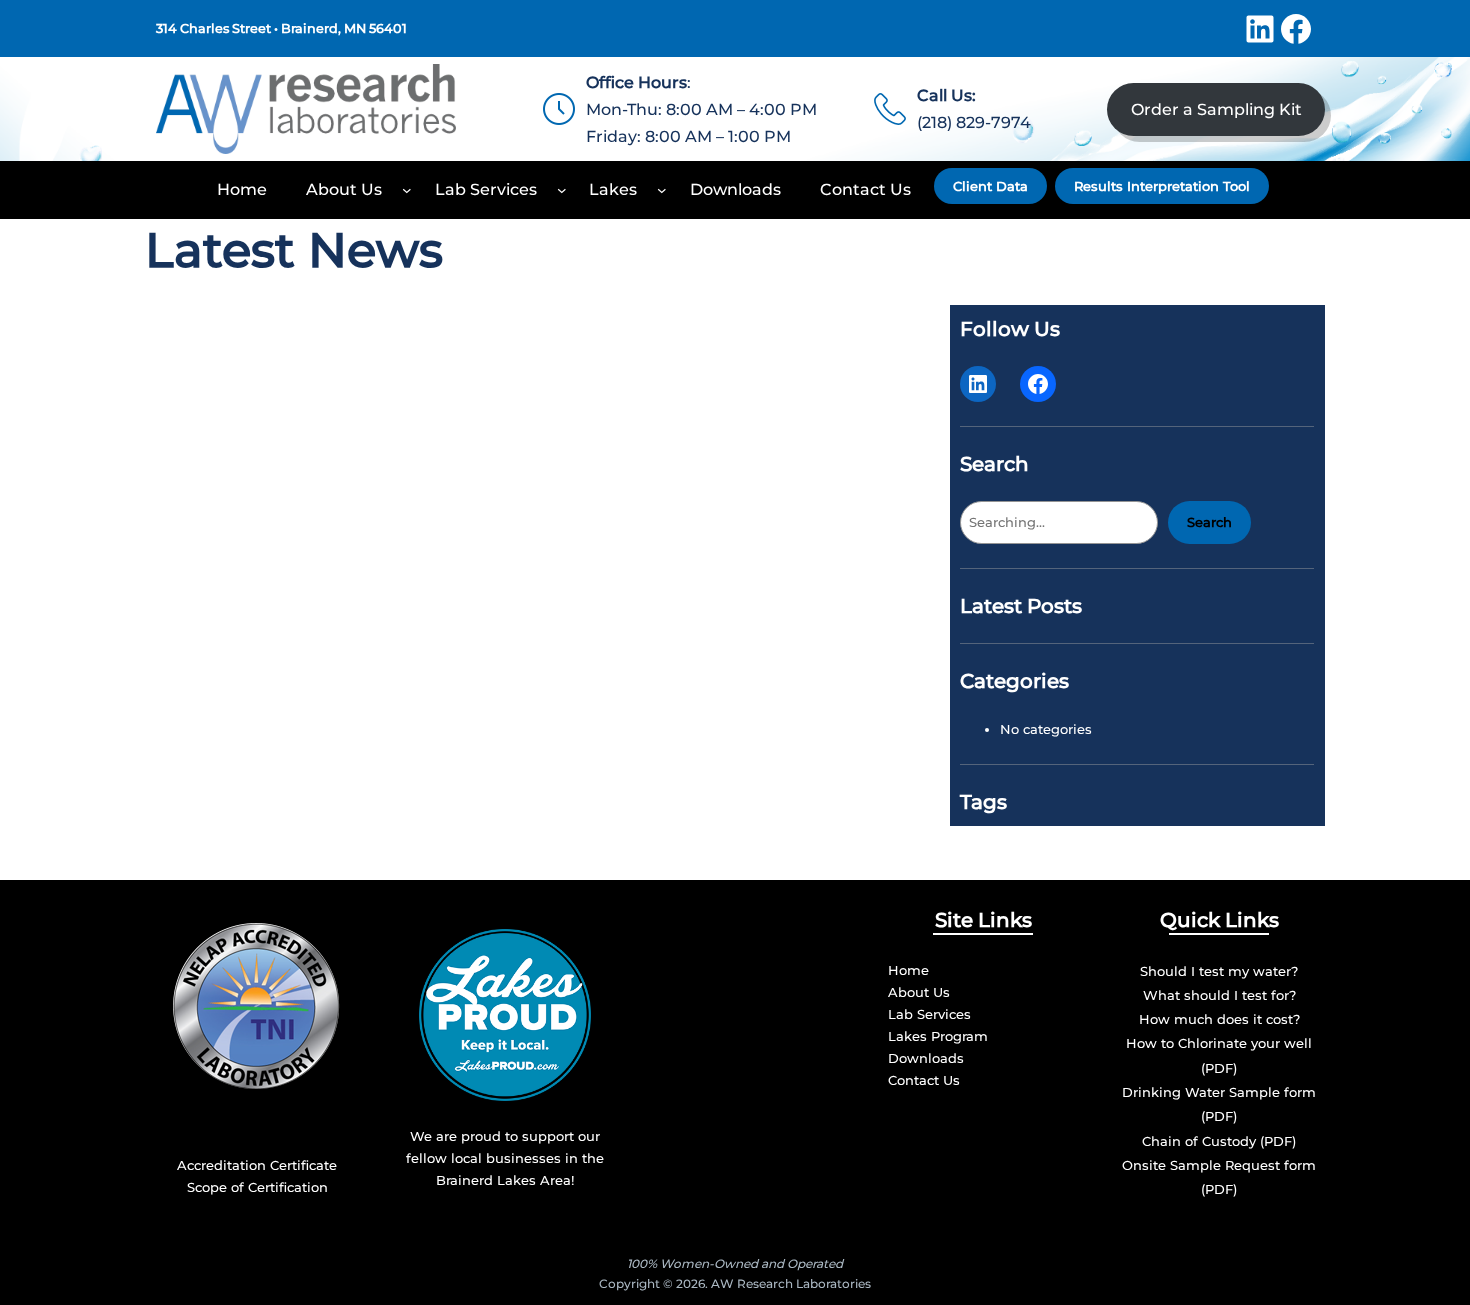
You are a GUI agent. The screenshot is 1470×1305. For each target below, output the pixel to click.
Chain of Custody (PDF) (1219, 1141)
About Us (919, 992)
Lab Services (929, 1014)
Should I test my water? (1219, 971)
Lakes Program (938, 1036)
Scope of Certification (257, 1187)
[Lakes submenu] (662, 190)
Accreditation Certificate (257, 1165)
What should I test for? (1219, 995)
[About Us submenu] (407, 190)
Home (908, 970)
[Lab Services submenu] (562, 190)
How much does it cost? (1219, 1019)
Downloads (926, 1058)
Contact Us (924, 1080)
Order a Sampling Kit (1216, 109)
